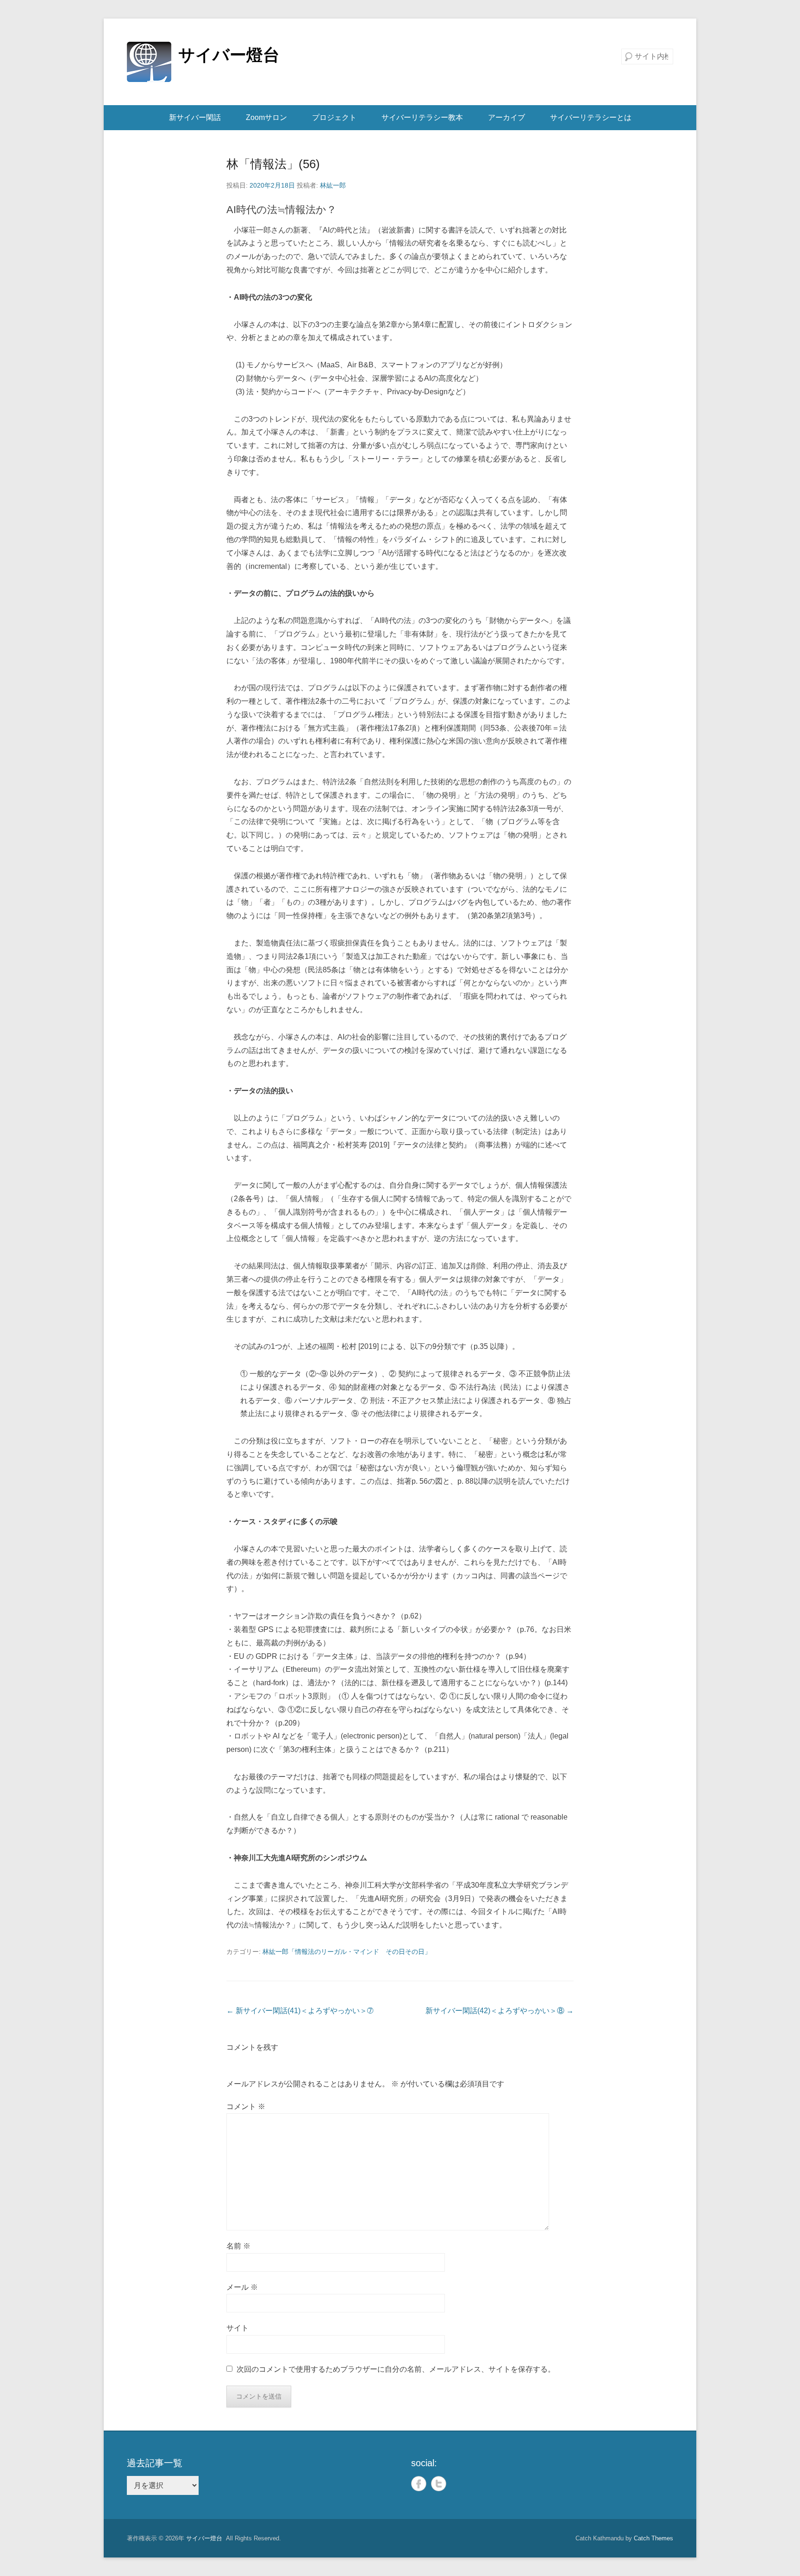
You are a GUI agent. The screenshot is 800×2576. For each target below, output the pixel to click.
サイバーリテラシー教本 (422, 117)
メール (242, 2287)
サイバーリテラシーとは (591, 117)
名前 (238, 2246)
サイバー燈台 (229, 55)
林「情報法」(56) (273, 164)
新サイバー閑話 (195, 117)
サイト (237, 2328)
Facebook (419, 2484)
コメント (246, 2107)
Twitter (439, 2484)
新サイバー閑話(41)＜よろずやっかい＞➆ (300, 2011)
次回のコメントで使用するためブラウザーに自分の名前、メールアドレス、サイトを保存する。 (396, 2369)
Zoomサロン (266, 117)
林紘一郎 (333, 185)
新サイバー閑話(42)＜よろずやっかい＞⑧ (500, 2011)
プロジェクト (334, 117)
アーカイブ (506, 117)
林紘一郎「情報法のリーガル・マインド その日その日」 (347, 1952)
